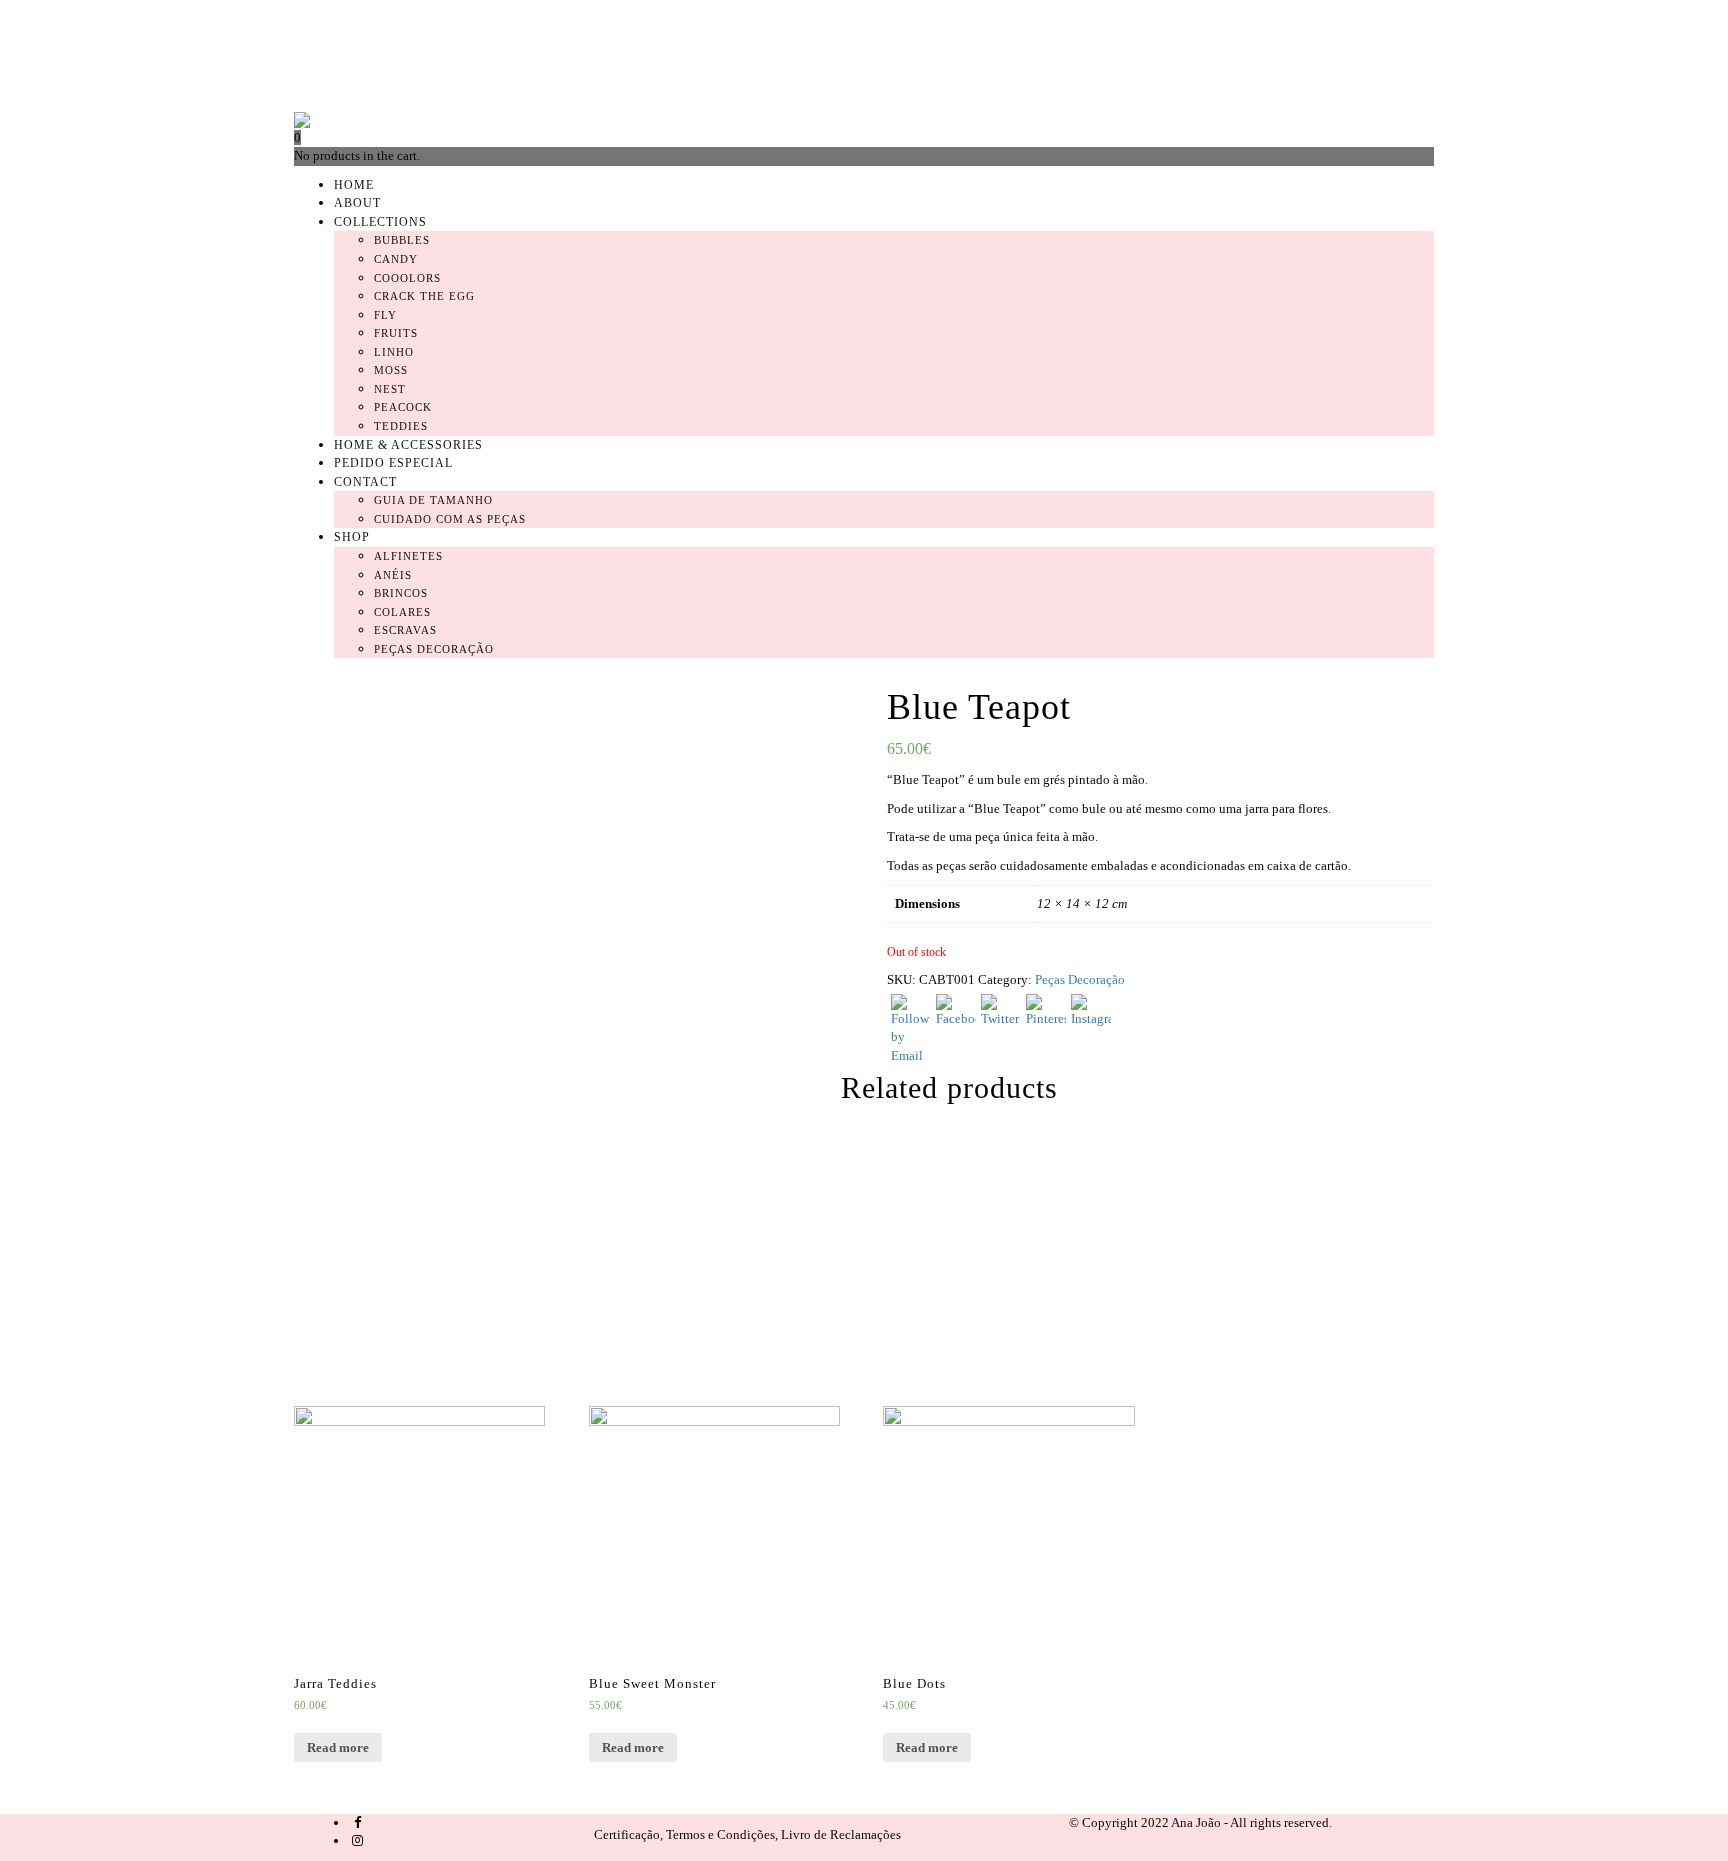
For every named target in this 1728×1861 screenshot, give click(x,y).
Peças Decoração (1080, 979)
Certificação (627, 1834)
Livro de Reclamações (841, 1834)
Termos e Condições (720, 1834)
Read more (338, 1747)
